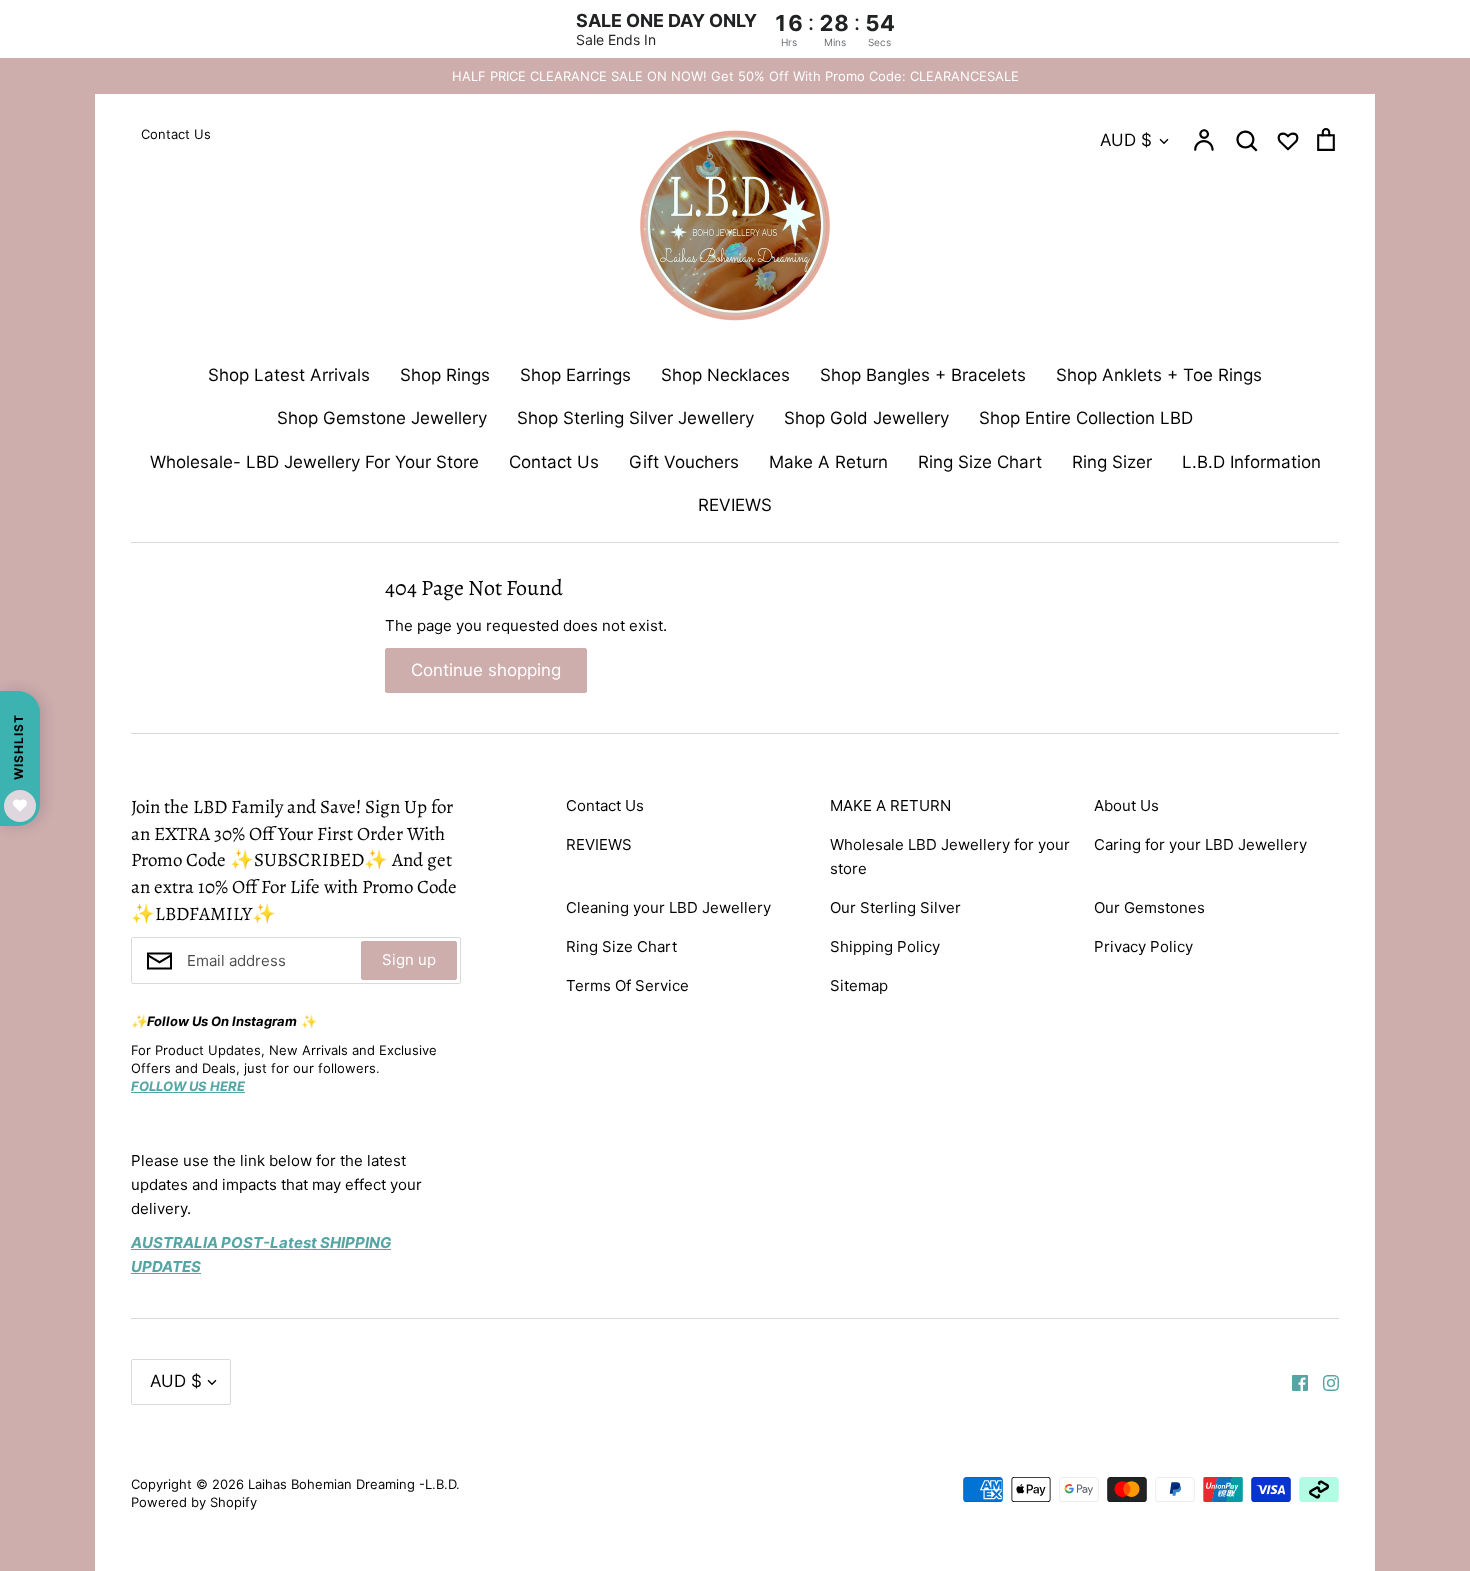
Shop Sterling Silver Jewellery (635, 418)
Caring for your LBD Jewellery (1200, 844)
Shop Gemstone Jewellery (382, 418)
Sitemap (859, 985)
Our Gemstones (1149, 907)
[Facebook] (1292, 1381)
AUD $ (1126, 140)
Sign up (409, 959)
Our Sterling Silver (895, 907)
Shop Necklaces (725, 375)
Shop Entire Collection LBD (1086, 418)
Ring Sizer (1112, 462)
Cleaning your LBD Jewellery (668, 907)
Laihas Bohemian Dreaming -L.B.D (352, 1484)
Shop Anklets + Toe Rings (1159, 375)
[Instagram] (1323, 1381)
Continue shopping (486, 670)
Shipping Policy (885, 946)
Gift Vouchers (684, 462)
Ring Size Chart (980, 462)
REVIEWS (735, 505)
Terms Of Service (627, 985)
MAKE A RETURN (890, 805)
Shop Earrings (575, 375)
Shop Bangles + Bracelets (923, 375)
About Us (1126, 805)
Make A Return (828, 462)
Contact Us (554, 462)
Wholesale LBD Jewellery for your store (950, 856)
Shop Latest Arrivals (289, 375)
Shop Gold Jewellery (866, 418)
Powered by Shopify (194, 1502)
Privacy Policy (1143, 946)
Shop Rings (445, 375)
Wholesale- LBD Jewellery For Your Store (314, 462)
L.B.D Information (1251, 462)
